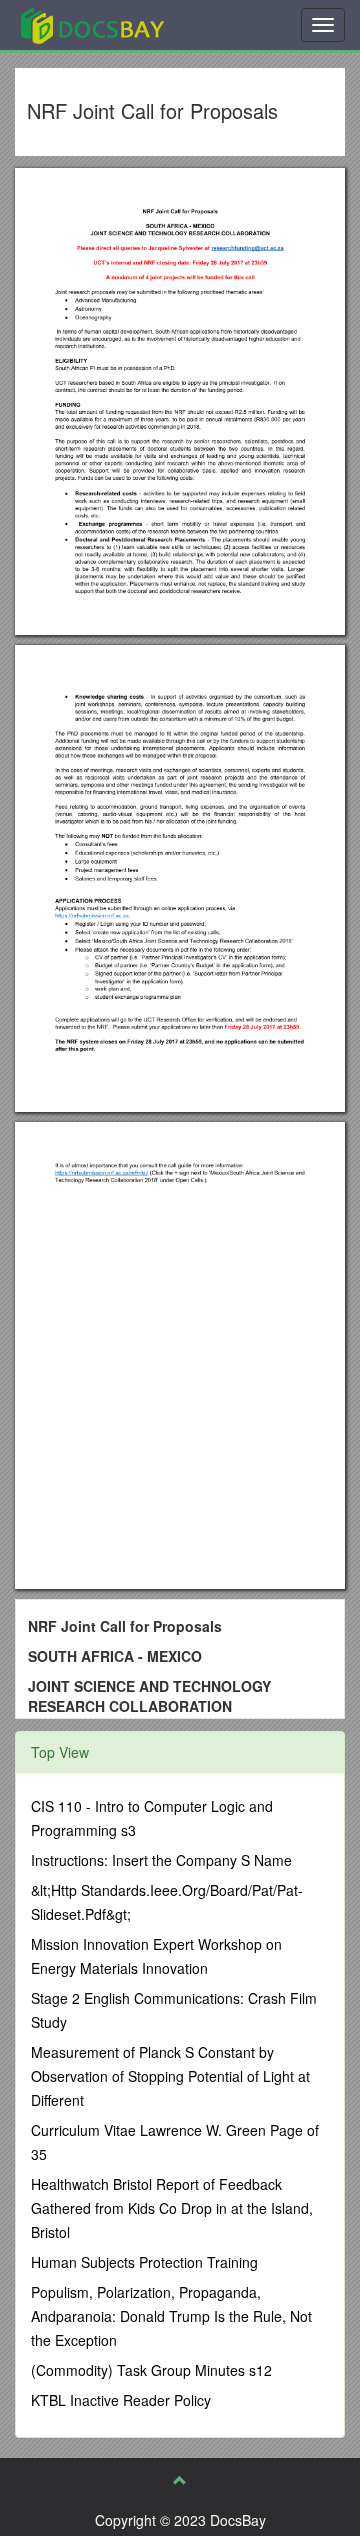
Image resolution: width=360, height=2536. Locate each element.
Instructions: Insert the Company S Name (161, 1860)
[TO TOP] (180, 2480)
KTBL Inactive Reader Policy (121, 2400)
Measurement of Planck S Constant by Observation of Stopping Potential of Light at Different (170, 2076)
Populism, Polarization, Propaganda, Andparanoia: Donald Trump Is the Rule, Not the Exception (171, 2316)
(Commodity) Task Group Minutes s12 (151, 2370)
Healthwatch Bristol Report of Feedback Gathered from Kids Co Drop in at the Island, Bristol (172, 2208)
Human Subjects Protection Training (144, 2262)
